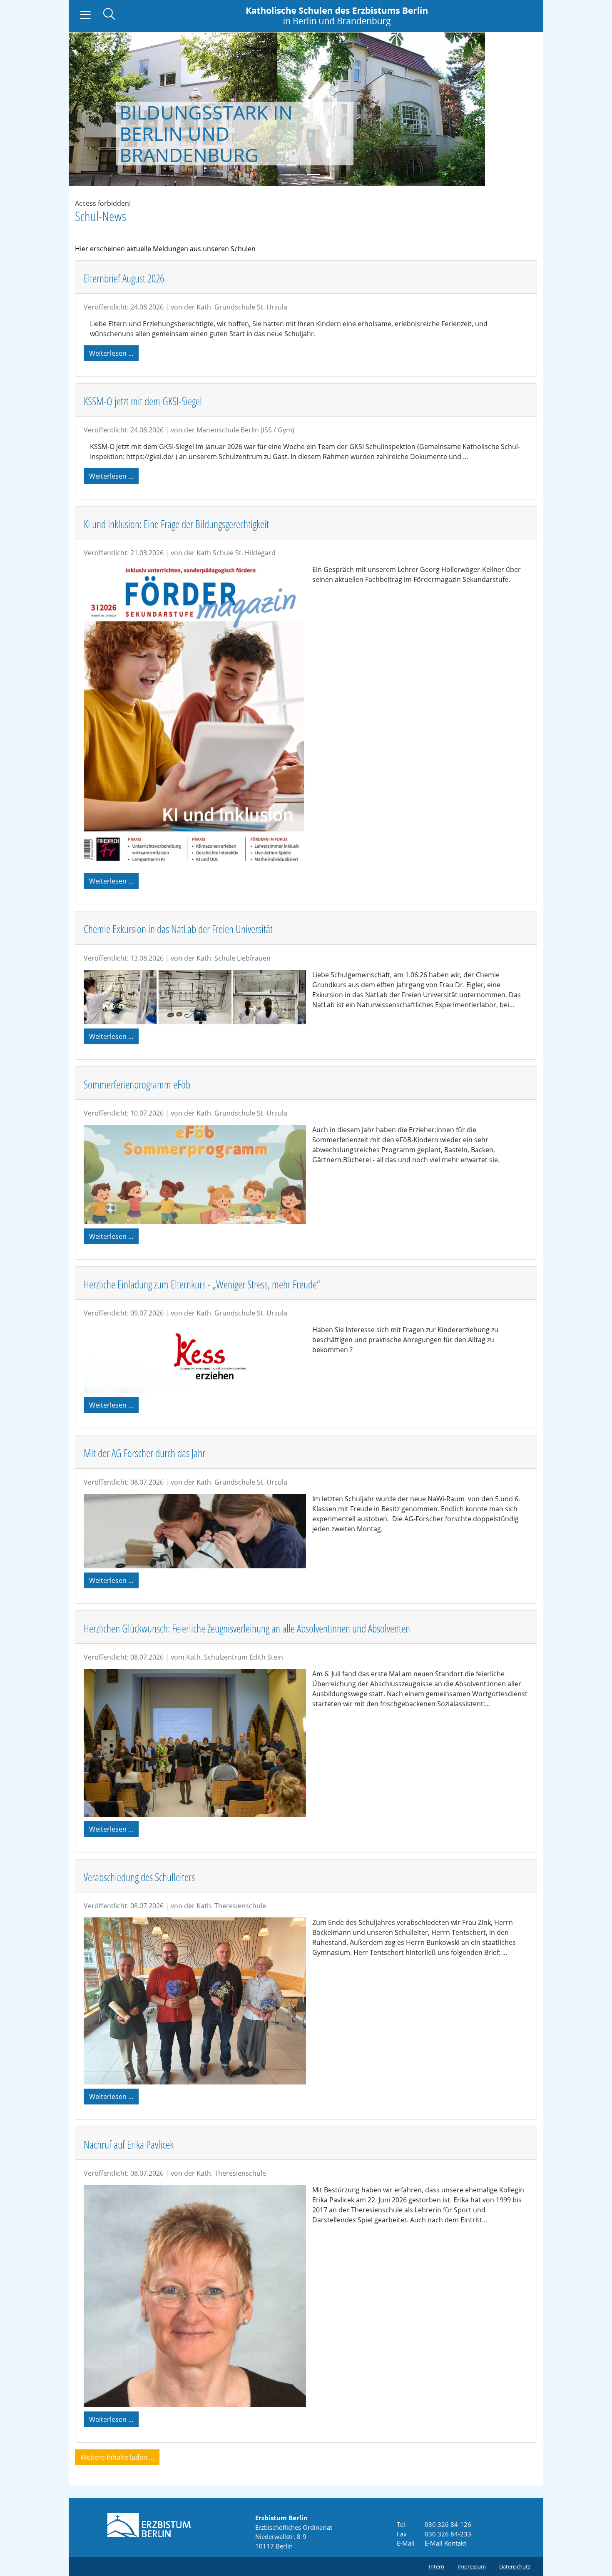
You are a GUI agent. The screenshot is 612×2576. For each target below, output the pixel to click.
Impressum (472, 2566)
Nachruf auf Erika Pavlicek (129, 2144)
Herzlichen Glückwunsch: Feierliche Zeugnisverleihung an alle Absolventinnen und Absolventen (247, 1628)
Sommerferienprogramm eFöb (137, 1084)
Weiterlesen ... (111, 353)
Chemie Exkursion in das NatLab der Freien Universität (178, 929)
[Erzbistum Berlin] (149, 2524)
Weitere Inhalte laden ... (117, 2457)
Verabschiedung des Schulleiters (139, 1877)
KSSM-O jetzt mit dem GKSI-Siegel (143, 401)
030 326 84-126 (448, 2524)
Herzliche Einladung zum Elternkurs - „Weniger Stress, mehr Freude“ (203, 1284)
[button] (92, 109)
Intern (437, 2566)
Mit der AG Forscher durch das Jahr (144, 1453)
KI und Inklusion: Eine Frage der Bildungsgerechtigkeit (176, 524)
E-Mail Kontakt (445, 2543)
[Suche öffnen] (109, 15)
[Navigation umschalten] (86, 15)
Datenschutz (515, 2566)
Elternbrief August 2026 (124, 278)
